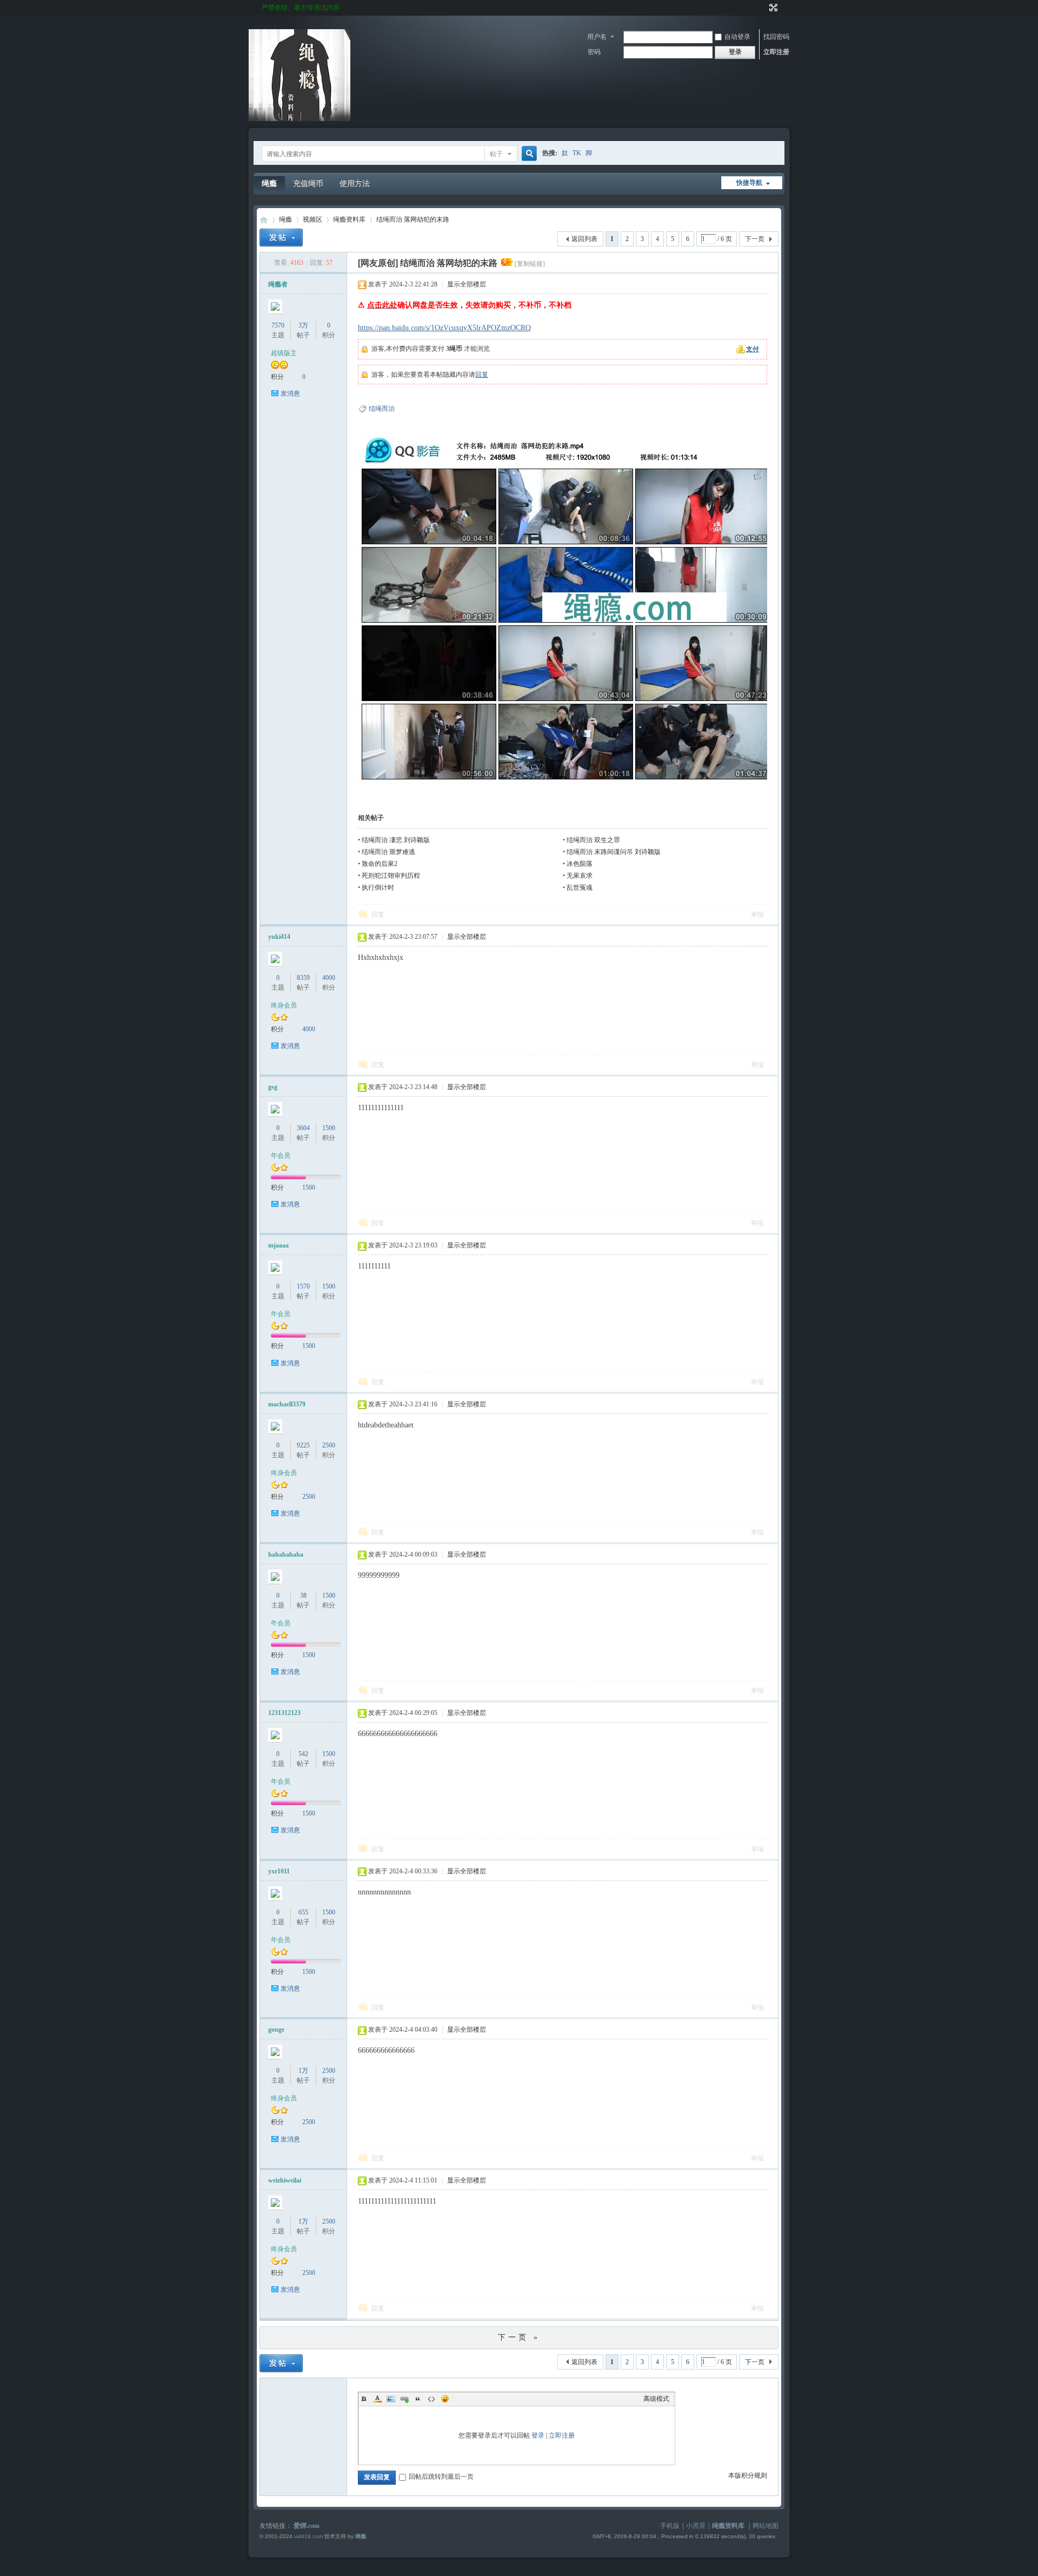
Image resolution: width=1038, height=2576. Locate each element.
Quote (418, 2399)
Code (431, 2399)
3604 (303, 1128)
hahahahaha (286, 1554)
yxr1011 (279, 1871)
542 (303, 1754)
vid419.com (308, 2536)
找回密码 (776, 37)
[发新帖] (281, 238)
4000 (329, 978)
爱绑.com (307, 2526)
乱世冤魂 (580, 887)
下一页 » (519, 2337)
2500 (329, 1445)
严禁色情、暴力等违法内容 (301, 8)
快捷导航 (749, 183)
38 (303, 1596)
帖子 (496, 154)
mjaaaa (278, 1245)
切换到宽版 (772, 8)
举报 (757, 915)
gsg (273, 1087)
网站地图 (766, 2526)
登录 (538, 2435)
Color (377, 2399)
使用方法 (355, 183)
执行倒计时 (378, 887)
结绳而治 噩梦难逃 (388, 852)
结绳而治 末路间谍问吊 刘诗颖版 (614, 852)
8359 (303, 978)
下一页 (755, 239)
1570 (303, 1286)
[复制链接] (530, 264)
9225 (303, 1445)
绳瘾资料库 (349, 219)
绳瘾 (269, 183)
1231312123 (284, 1713)
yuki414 (279, 937)
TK (577, 153)
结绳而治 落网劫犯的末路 (413, 219)
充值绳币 (308, 183)
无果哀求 (580, 876)
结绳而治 (382, 409)
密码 (594, 52)
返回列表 (584, 239)
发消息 (290, 393)
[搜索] (528, 154)
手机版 (670, 2526)
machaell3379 (287, 1404)
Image (391, 2399)
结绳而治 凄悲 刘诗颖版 (396, 840)
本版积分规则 (748, 2475)
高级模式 (656, 2399)
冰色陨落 (580, 864)
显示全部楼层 (467, 284)
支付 (753, 349)
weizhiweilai (285, 2180)
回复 (482, 375)
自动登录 (737, 37)
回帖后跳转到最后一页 (441, 2477)
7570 (278, 325)
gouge (276, 2030)
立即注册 (776, 52)
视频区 (312, 219)
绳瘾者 (278, 284)
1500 (329, 1128)
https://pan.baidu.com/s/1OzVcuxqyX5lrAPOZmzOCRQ (444, 328)
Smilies (445, 2399)
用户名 (597, 37)
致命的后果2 (380, 864)
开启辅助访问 (763, 8)
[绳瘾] (300, 119)
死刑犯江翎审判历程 (391, 876)
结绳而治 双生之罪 (593, 840)
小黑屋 (696, 2526)
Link (404, 2399)
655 (303, 1912)
